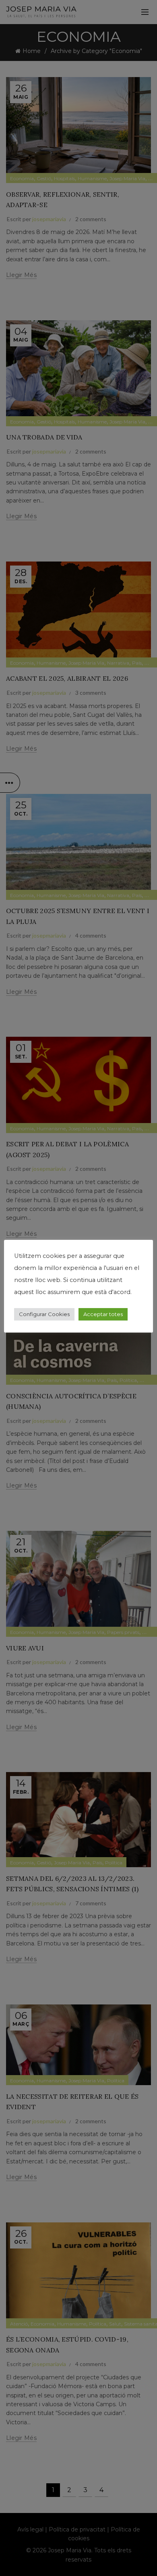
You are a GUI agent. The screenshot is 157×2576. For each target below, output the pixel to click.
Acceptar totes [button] (103, 1314)
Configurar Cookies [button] (44, 1314)
